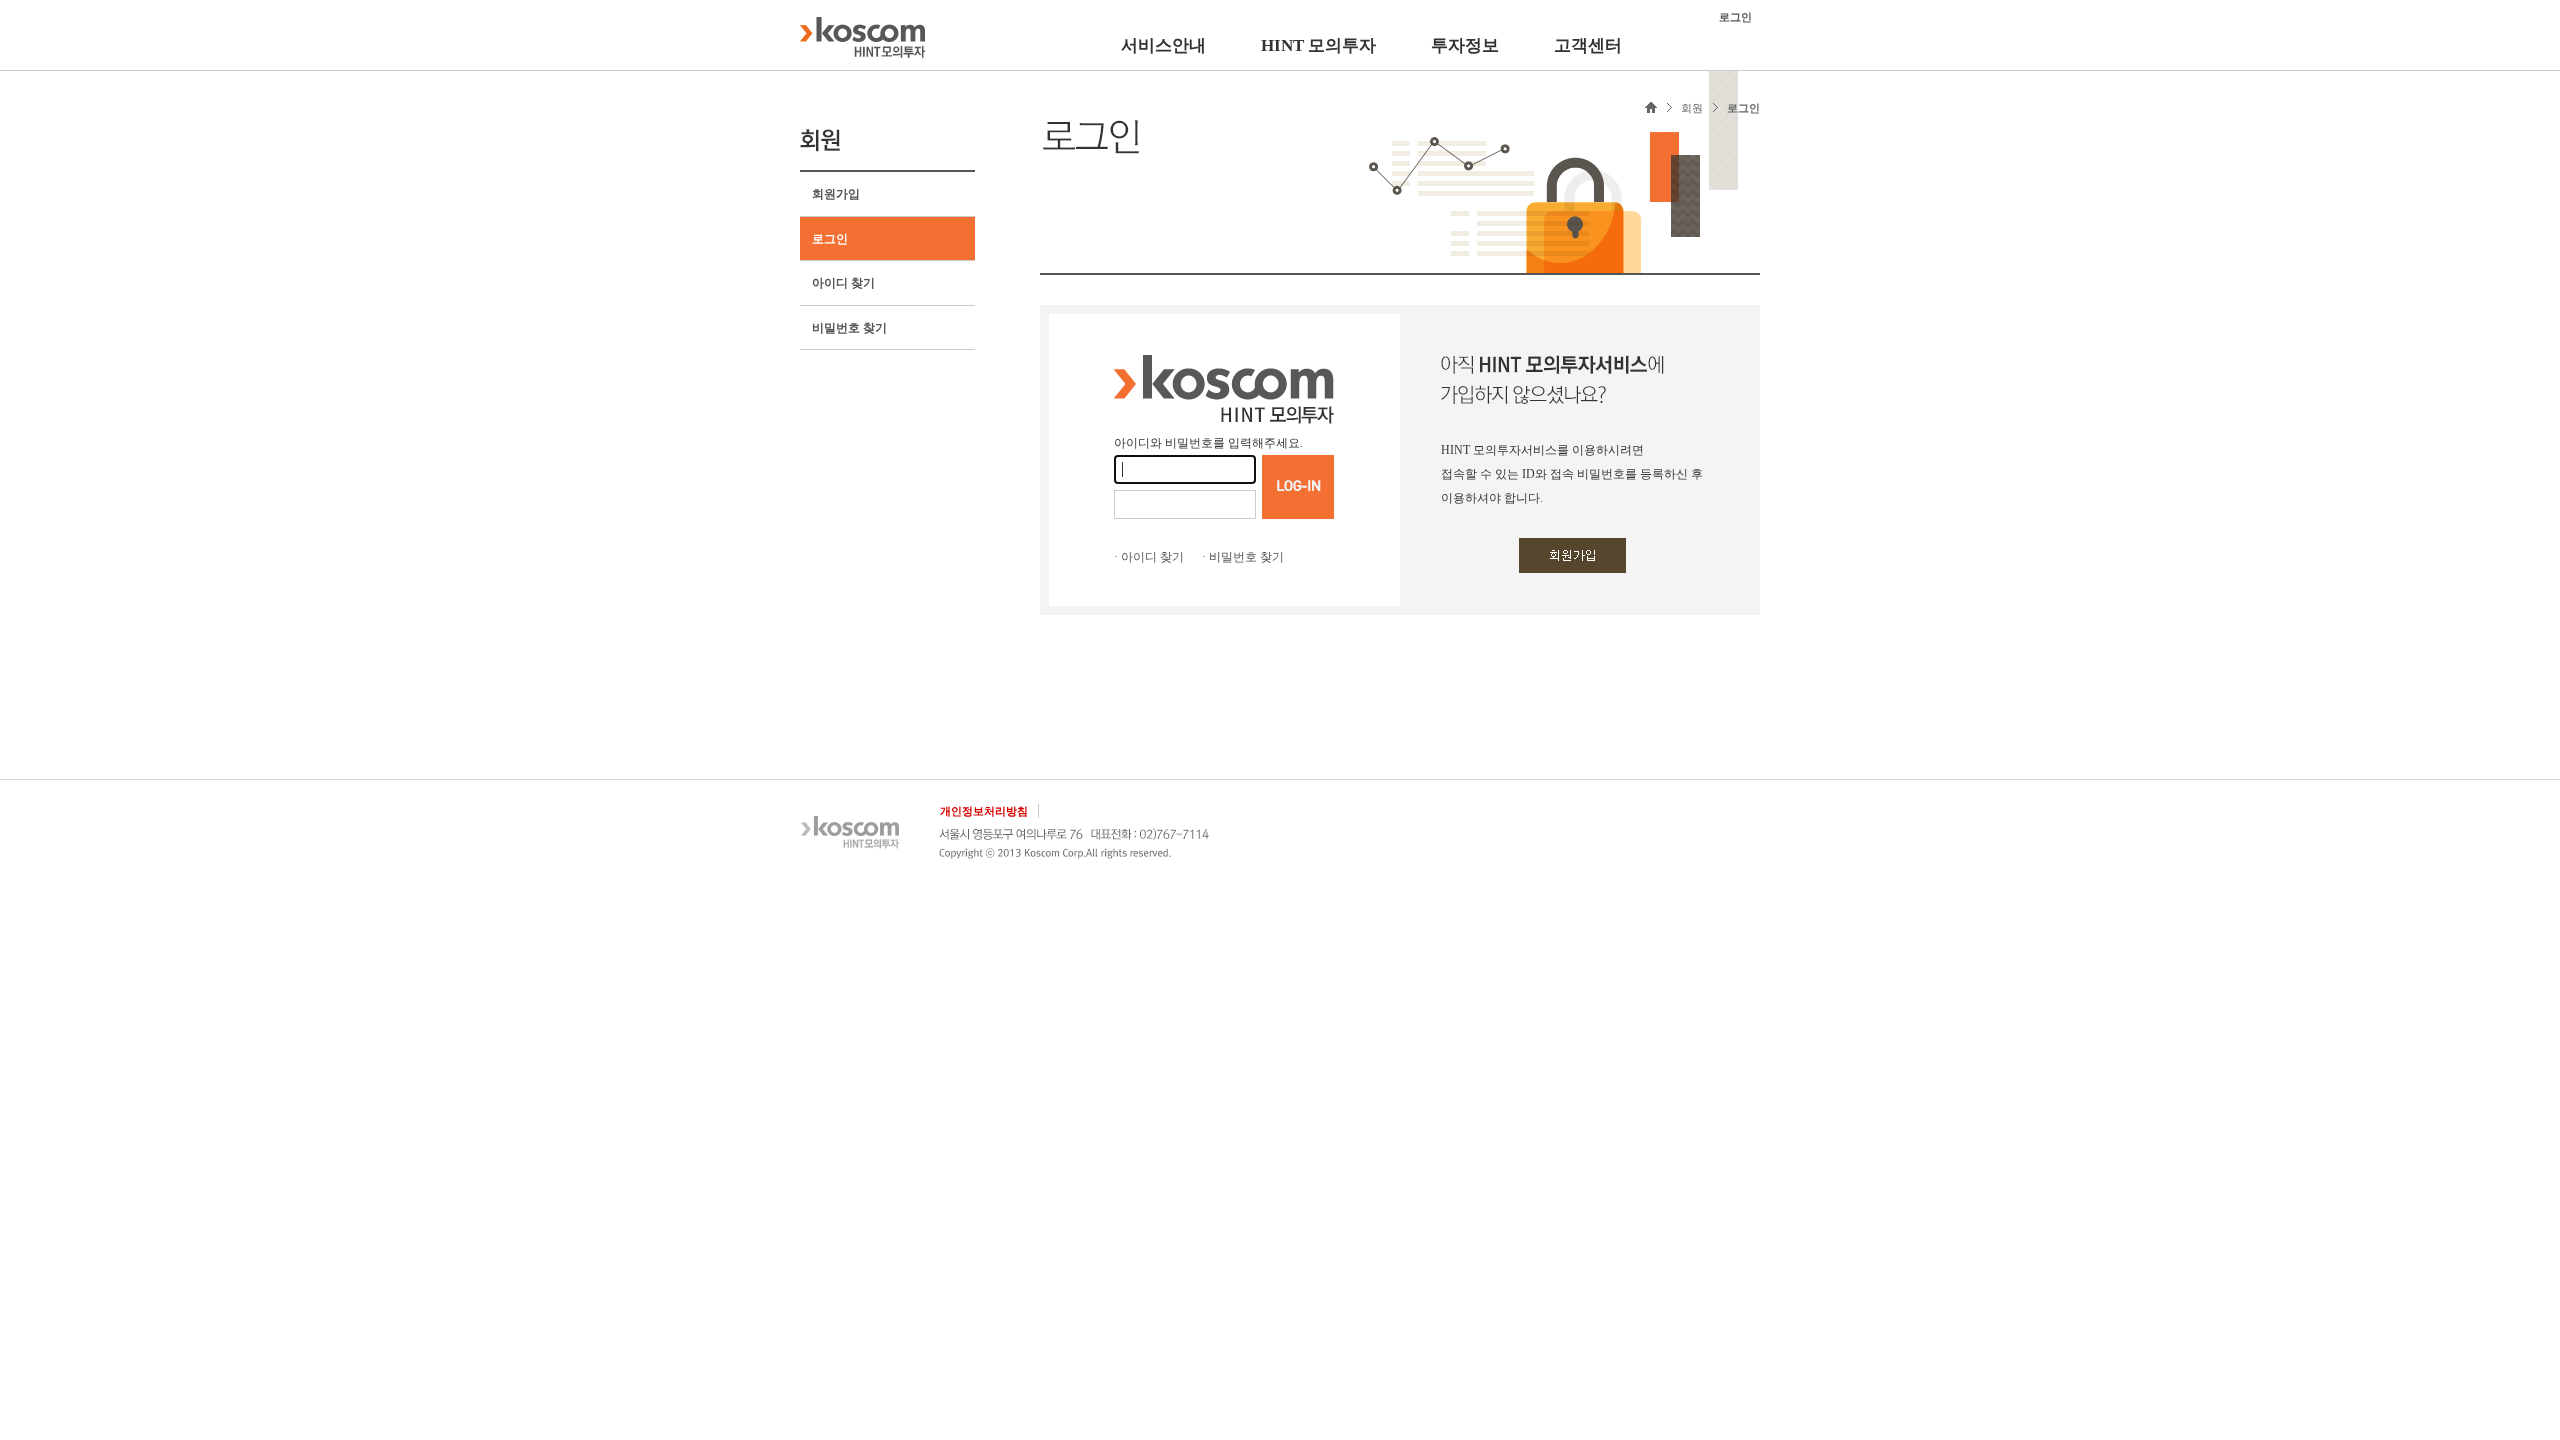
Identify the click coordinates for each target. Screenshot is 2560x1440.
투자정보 (1465, 45)
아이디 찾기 (843, 283)
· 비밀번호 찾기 (1243, 557)
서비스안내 (1163, 45)
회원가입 (836, 194)
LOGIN (1298, 487)
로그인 (830, 239)
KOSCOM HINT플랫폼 (862, 37)
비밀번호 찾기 (849, 328)
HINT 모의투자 (1318, 45)
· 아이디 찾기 (1149, 557)
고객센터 (1588, 45)
